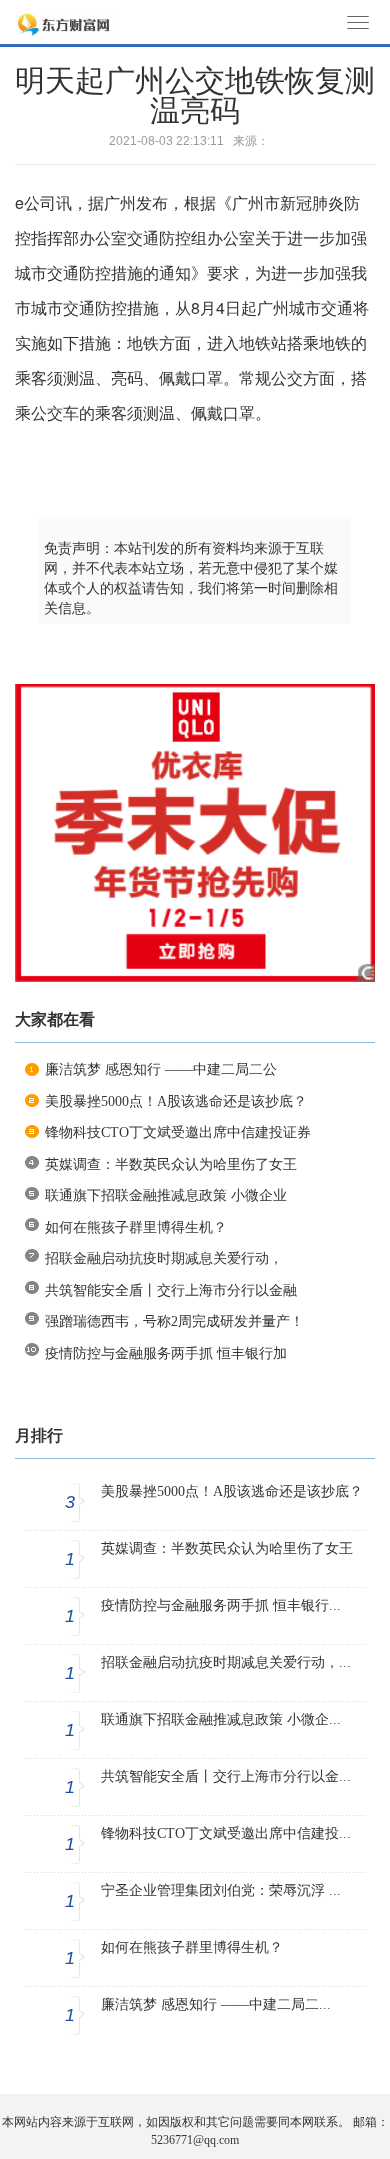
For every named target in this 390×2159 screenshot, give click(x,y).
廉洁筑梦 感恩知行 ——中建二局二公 (161, 1069)
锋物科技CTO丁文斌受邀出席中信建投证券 (178, 1132)
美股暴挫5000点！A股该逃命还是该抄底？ (176, 1101)
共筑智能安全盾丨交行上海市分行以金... (226, 1776)
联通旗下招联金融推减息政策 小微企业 (166, 1195)
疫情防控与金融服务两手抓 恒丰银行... (221, 1605)
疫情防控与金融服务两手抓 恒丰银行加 (166, 1353)
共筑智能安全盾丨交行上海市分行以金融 (171, 1290)
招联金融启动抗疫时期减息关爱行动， (164, 1258)
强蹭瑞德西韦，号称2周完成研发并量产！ (174, 1321)
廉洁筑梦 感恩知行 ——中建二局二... (216, 2004)
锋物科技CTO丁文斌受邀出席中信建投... (226, 1833)
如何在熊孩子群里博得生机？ (136, 1227)
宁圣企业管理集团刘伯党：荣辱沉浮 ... (221, 1890)
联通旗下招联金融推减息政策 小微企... (221, 1719)
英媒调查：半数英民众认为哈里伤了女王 (171, 1164)
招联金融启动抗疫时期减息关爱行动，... (226, 1662)
